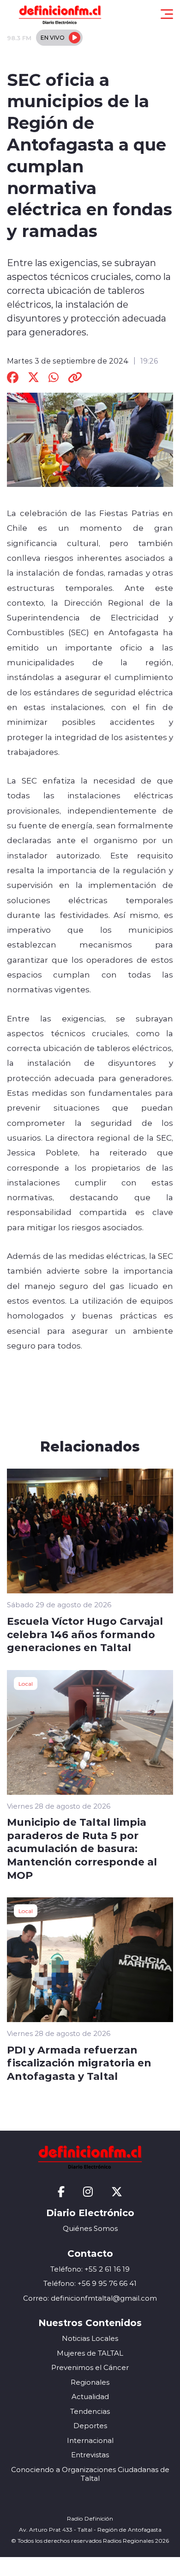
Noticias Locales (90, 2338)
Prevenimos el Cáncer (90, 2367)
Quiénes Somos (90, 2228)
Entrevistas (90, 2455)
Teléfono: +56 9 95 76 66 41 (90, 2283)
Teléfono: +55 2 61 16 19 (90, 2269)
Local (26, 1683)
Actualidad (90, 2397)
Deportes (90, 2426)
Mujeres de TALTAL (90, 2353)
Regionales (90, 2382)
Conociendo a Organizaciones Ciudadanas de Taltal (90, 2474)
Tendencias (90, 2411)
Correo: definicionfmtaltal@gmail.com (90, 2298)
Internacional (90, 2440)
